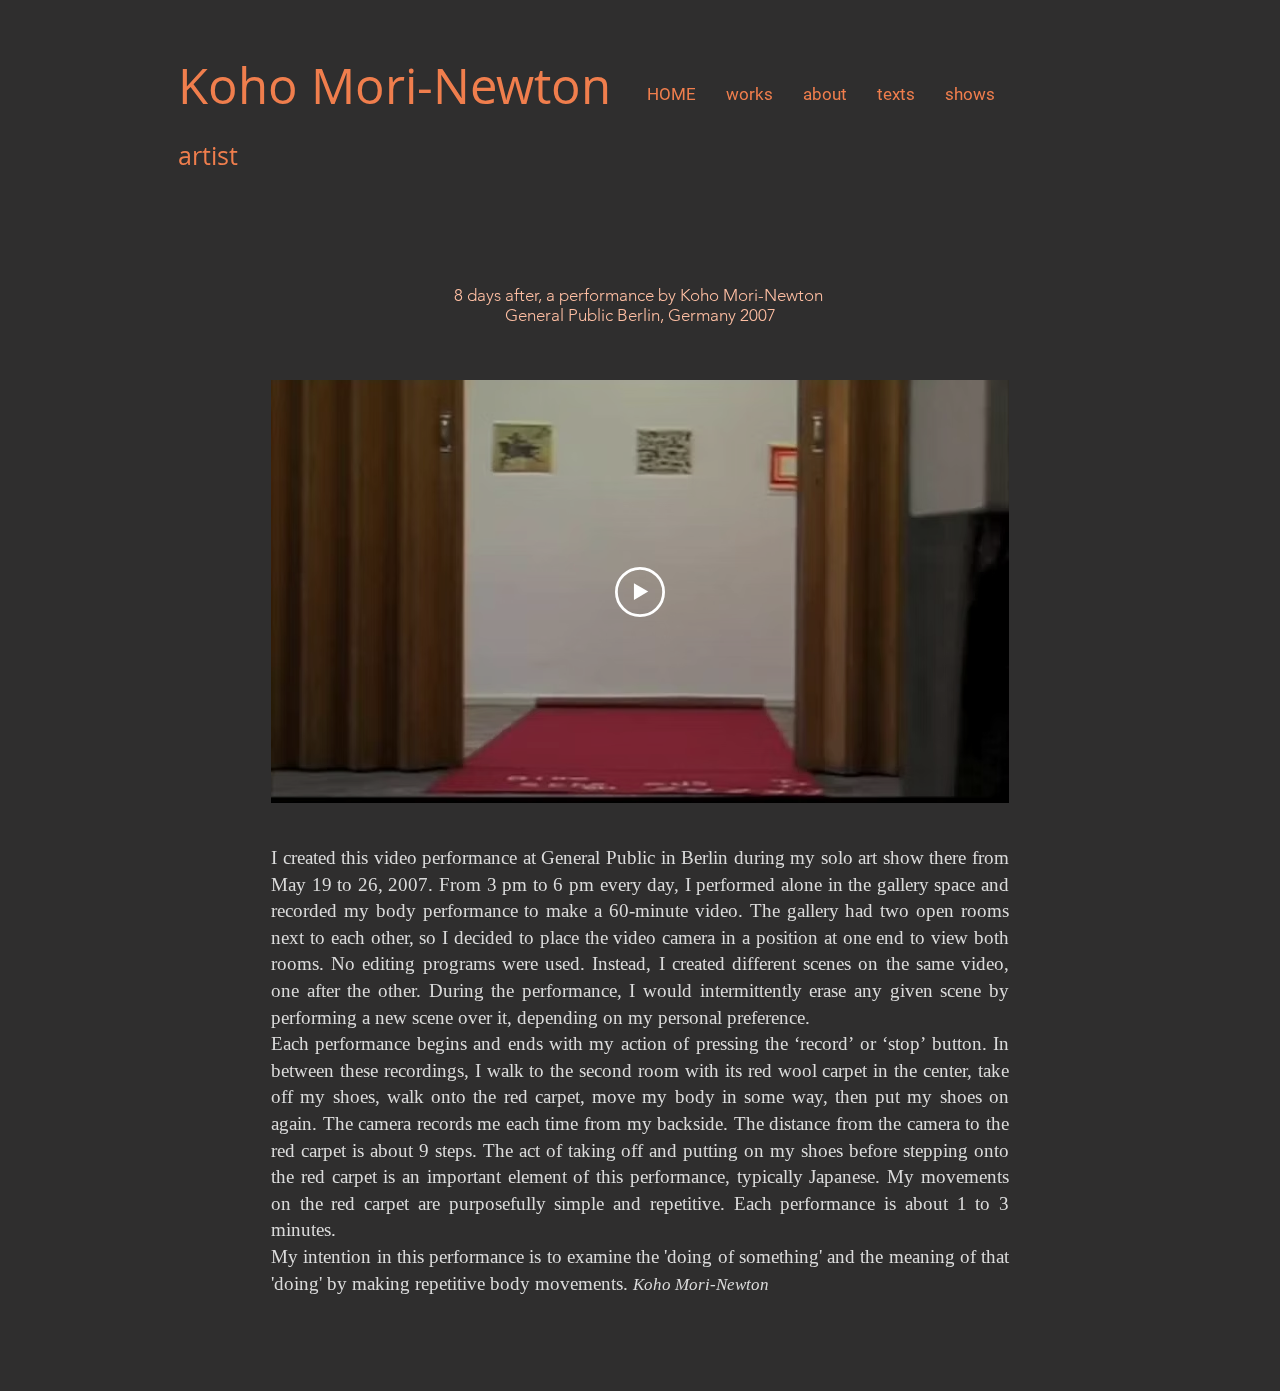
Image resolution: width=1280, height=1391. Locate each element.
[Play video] (640, 592)
